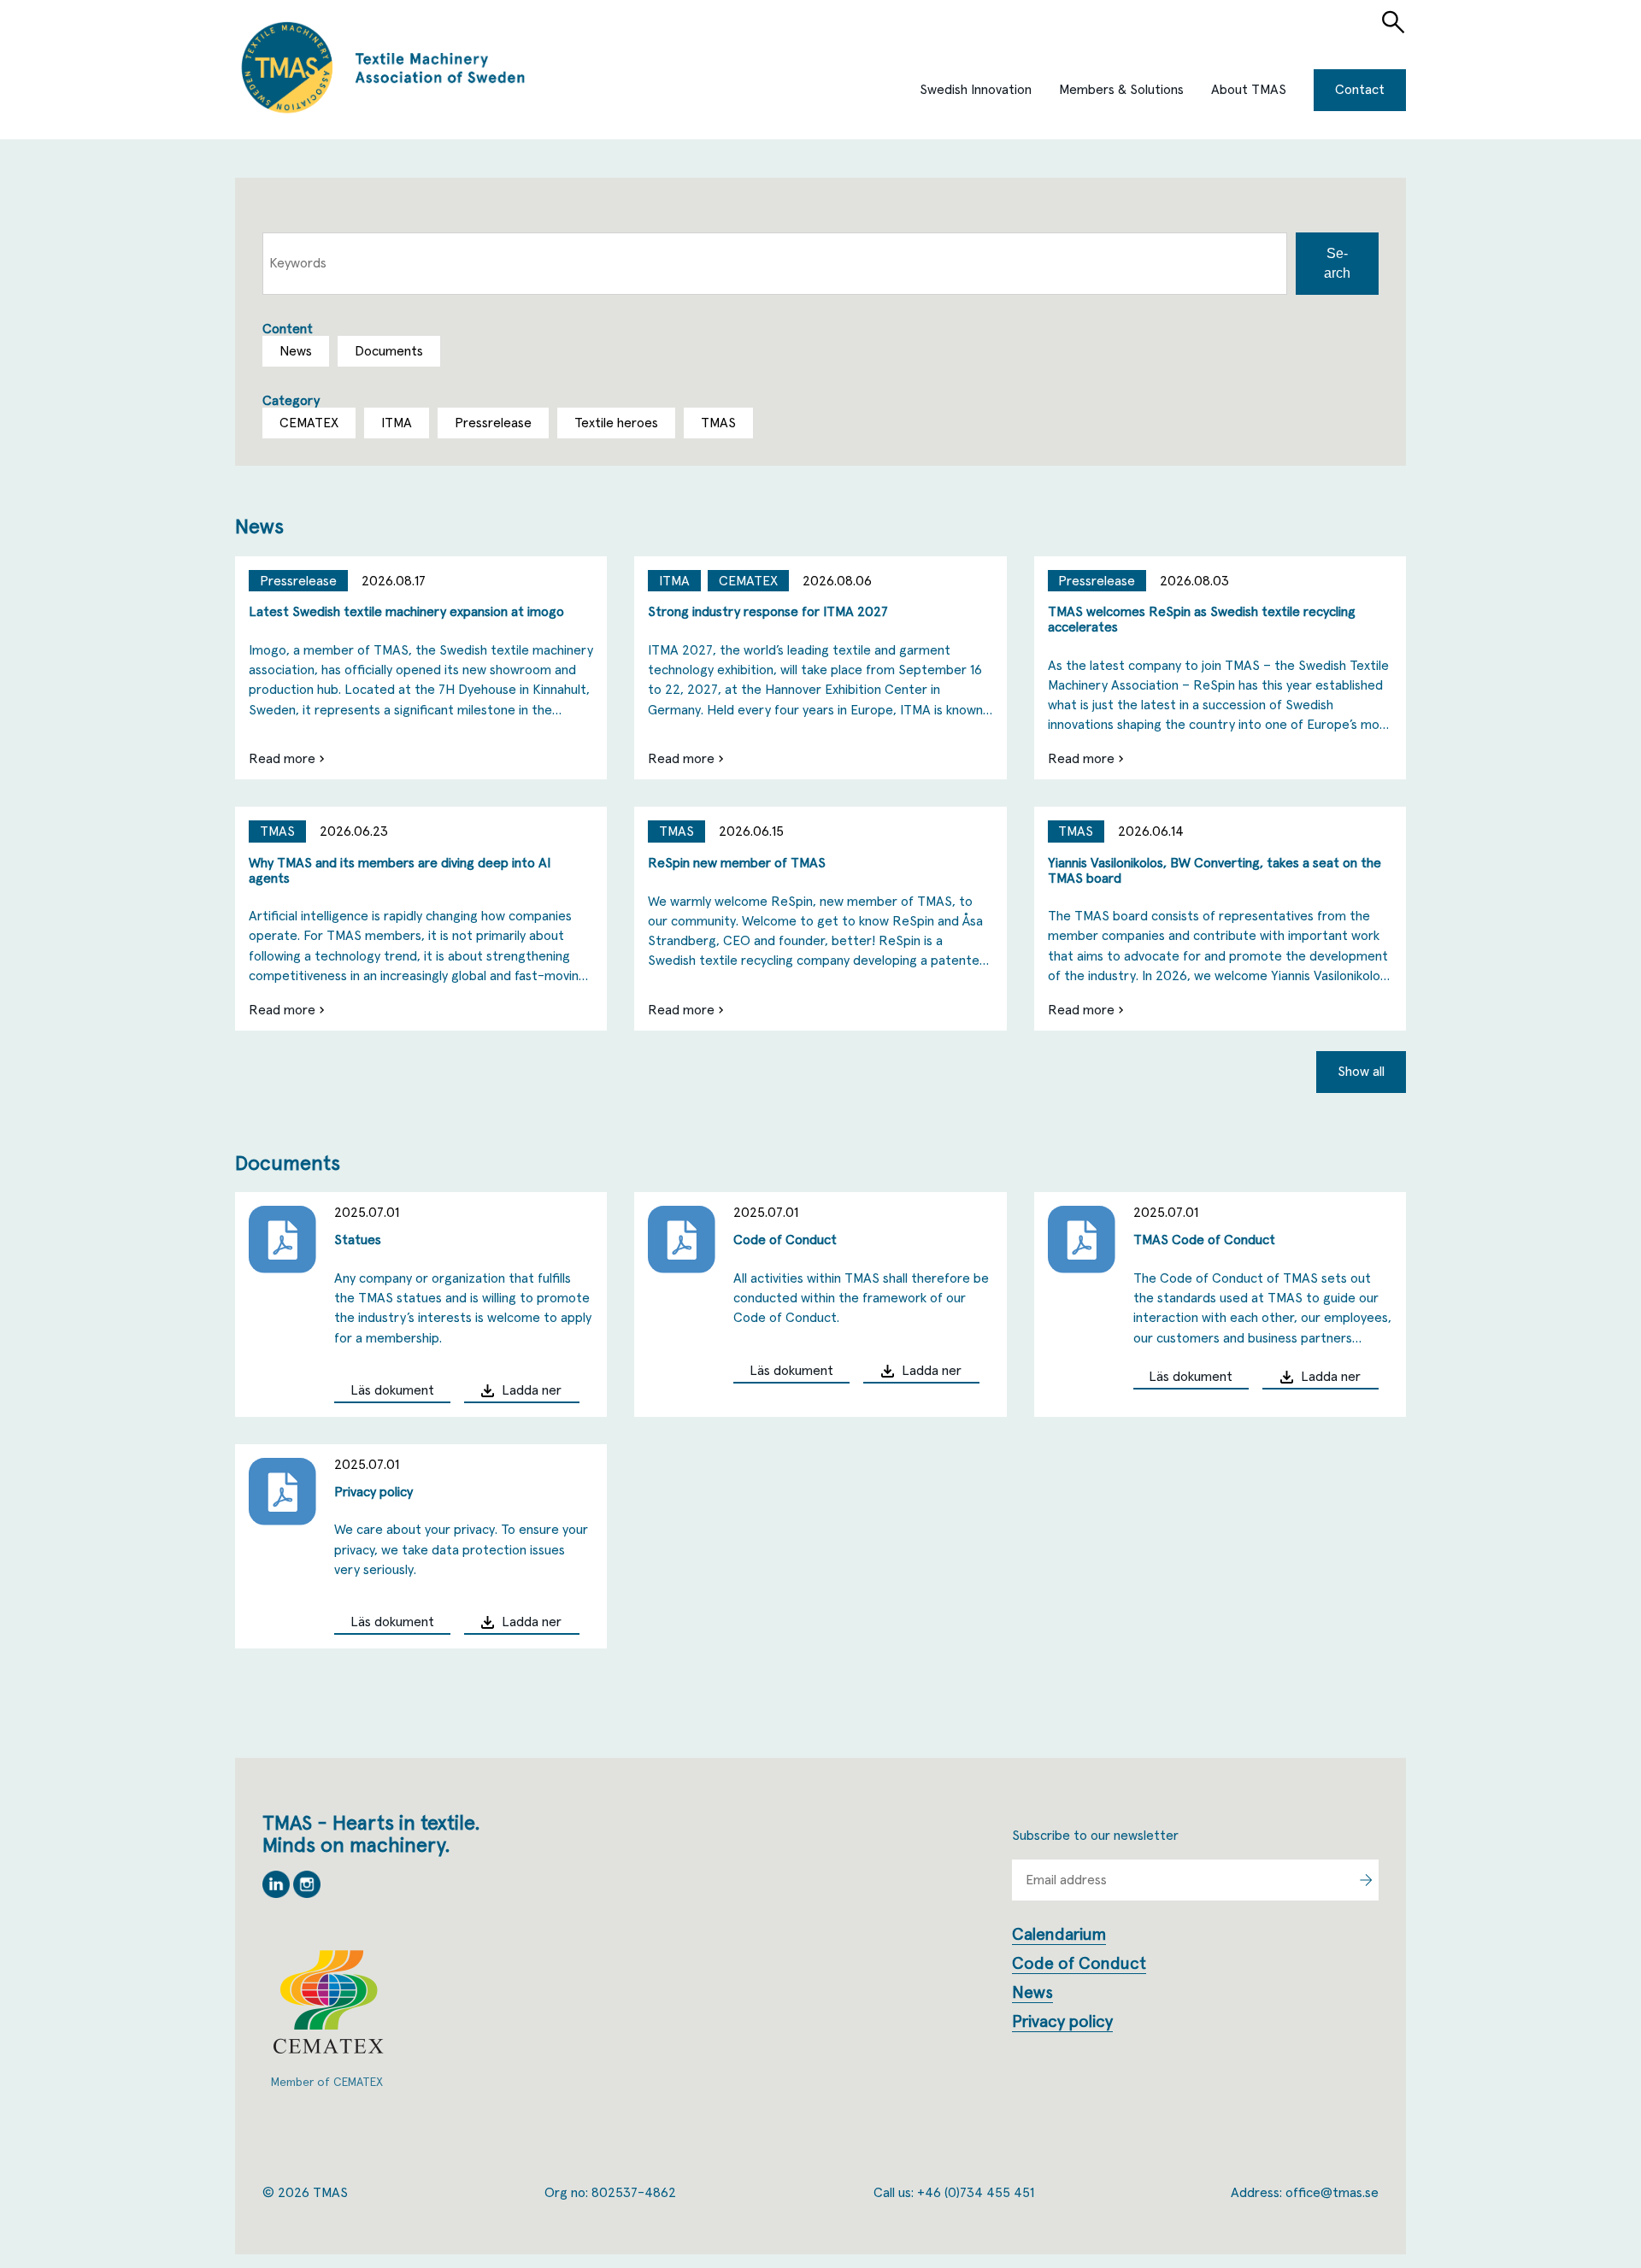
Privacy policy (373, 1492)
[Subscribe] (1366, 1880)
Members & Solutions (1121, 90)
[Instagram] (307, 1894)
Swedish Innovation (976, 90)
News (1032, 1993)
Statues (358, 1240)
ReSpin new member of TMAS (737, 863)
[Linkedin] (278, 1894)
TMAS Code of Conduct (1204, 1240)
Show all (1361, 1072)
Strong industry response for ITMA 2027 (768, 612)
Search (1337, 263)
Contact (1360, 90)
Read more (282, 759)
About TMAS (1249, 90)
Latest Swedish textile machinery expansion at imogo (406, 612)
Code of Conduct (785, 1240)
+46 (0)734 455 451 (976, 2193)
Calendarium (1059, 1935)
